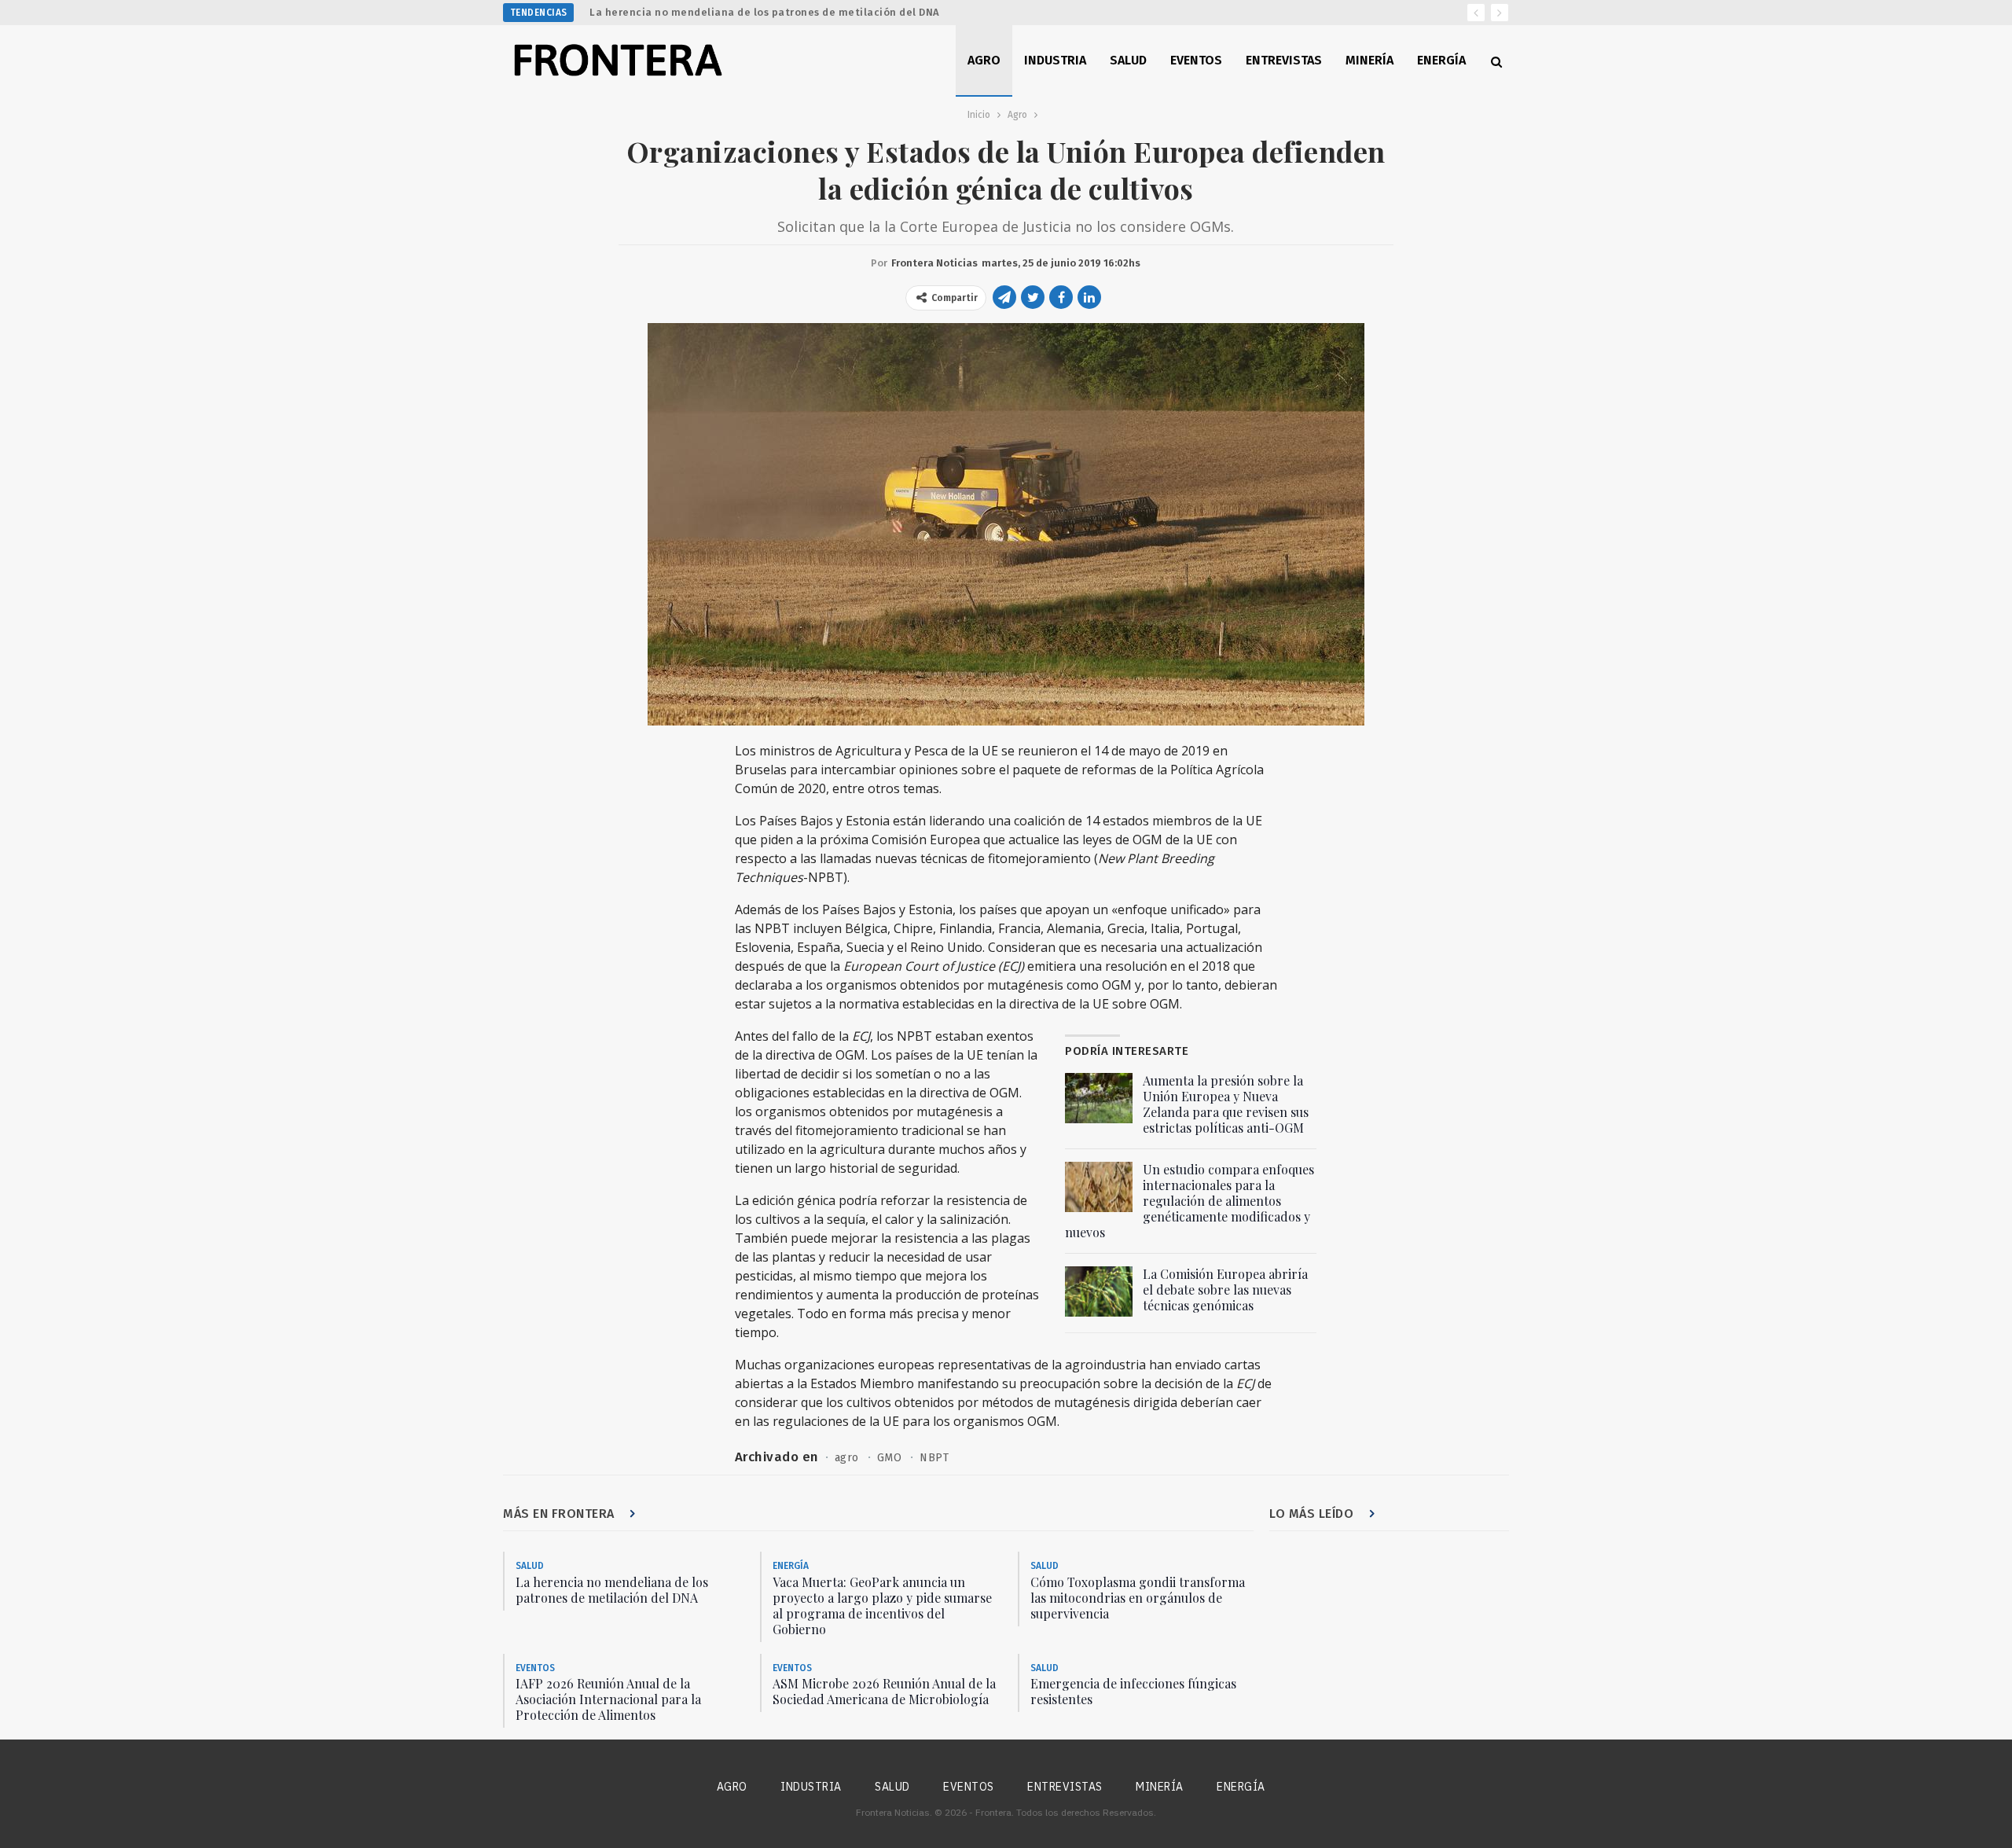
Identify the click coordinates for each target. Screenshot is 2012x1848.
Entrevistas (1284, 60)
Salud (1128, 60)
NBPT (934, 1458)
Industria (1055, 60)
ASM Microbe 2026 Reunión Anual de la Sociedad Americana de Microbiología (884, 1691)
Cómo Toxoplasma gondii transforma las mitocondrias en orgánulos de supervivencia (1138, 1598)
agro (847, 1458)
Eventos (1196, 60)
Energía (1441, 60)
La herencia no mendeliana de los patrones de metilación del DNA (765, 12)
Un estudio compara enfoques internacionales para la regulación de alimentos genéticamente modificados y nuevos (1190, 1201)
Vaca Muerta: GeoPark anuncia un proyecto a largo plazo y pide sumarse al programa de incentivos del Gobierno (882, 1606)
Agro (984, 60)
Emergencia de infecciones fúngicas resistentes (1133, 1691)
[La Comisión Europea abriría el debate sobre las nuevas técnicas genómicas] (1099, 1291)
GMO (890, 1458)
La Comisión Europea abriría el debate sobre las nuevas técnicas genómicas (1225, 1290)
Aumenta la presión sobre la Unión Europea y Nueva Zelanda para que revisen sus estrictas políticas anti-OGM (1226, 1104)
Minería (1369, 60)
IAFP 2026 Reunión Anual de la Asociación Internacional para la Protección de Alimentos (608, 1699)
